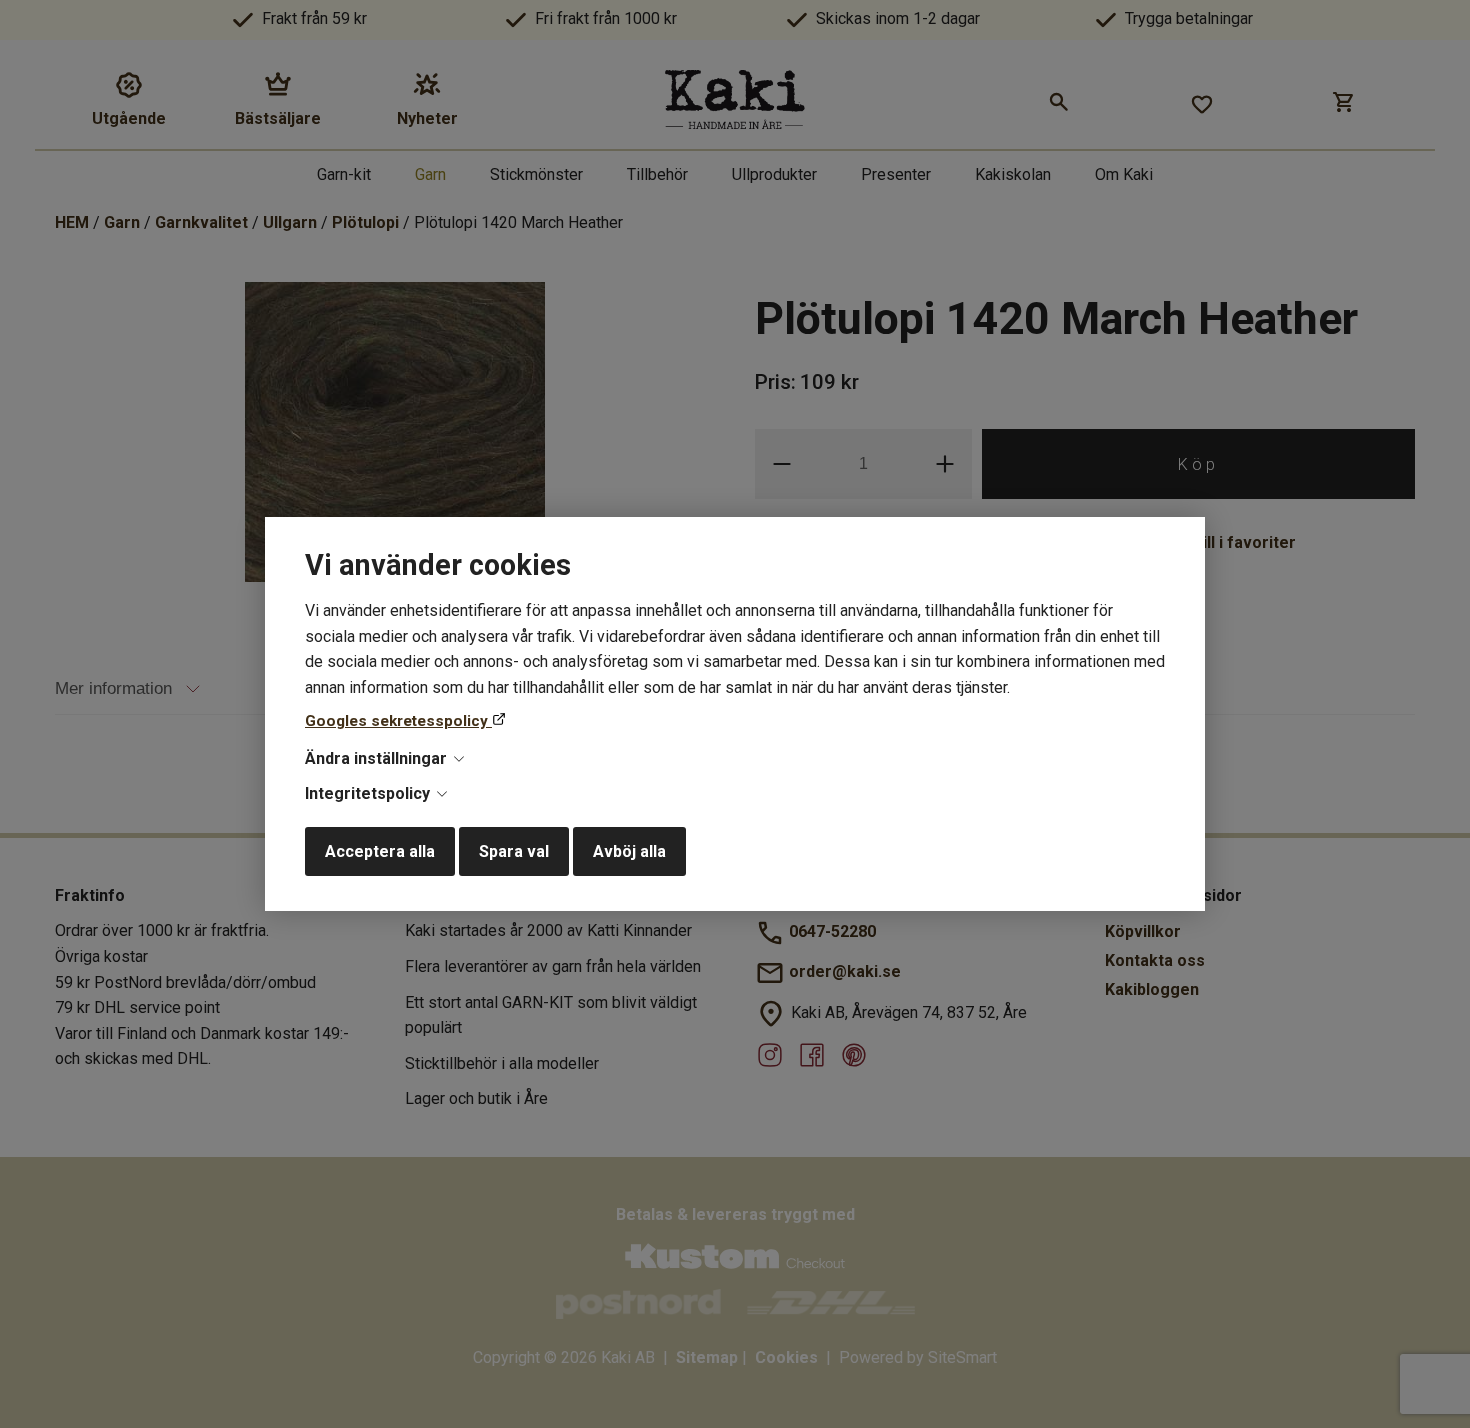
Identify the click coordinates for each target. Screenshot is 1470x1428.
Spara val (514, 851)
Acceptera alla (380, 851)
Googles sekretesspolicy (398, 721)
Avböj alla (629, 851)
